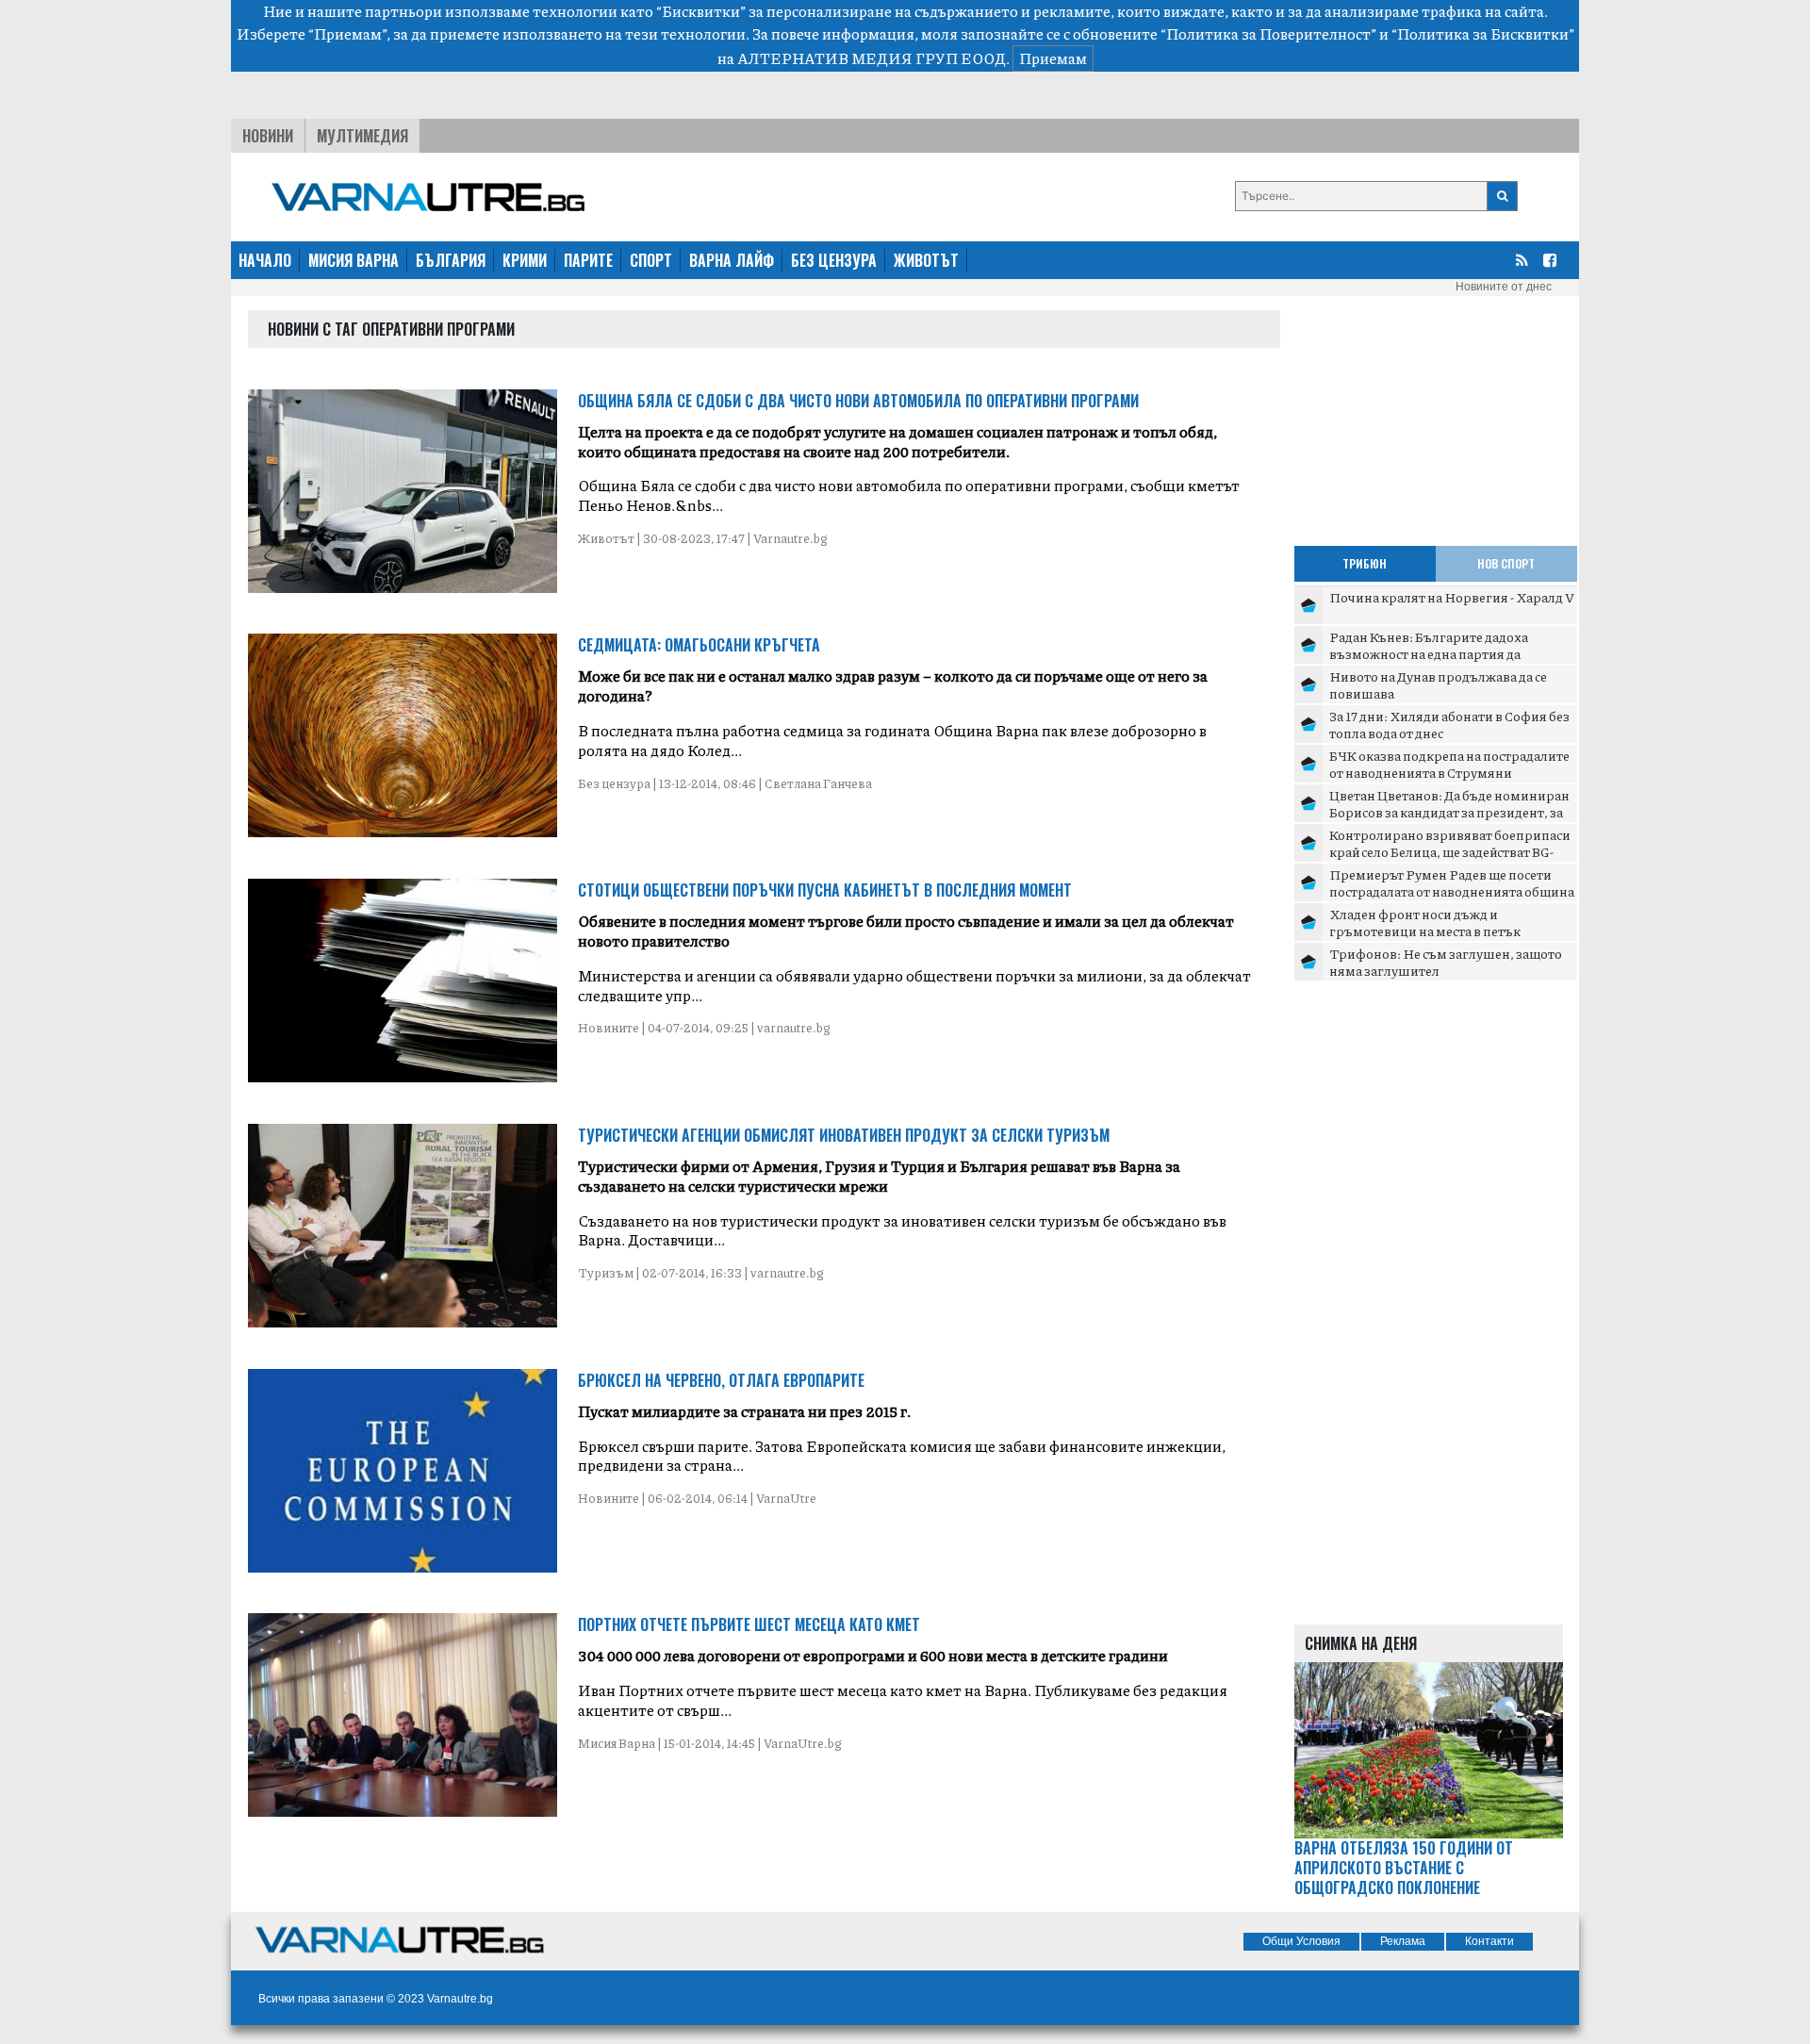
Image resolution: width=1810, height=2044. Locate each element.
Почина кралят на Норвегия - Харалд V (1452, 597)
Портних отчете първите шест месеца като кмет (749, 1624)
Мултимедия (362, 136)
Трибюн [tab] (1365, 563)
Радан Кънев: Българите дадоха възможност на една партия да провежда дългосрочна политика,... (1442, 653)
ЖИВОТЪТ (926, 260)
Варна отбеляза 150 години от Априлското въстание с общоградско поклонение (1404, 1868)
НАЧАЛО (265, 260)
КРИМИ (525, 260)
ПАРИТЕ (588, 260)
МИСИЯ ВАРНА (354, 260)
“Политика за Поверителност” (1268, 33)
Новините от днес (1504, 287)
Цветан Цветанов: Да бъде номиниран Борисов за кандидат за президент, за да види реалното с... (1449, 811)
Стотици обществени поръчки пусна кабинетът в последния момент (825, 890)
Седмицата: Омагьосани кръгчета (699, 645)
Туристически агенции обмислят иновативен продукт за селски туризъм (844, 1135)
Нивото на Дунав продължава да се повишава (1438, 684)
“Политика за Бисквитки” (1483, 33)
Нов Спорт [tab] (1506, 563)
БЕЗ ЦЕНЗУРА (834, 260)
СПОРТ (651, 260)
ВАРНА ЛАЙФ (732, 260)
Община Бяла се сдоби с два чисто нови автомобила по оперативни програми (858, 401)
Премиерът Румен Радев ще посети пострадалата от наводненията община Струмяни (1452, 890)
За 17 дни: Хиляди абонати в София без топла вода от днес (1449, 724)
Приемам (1053, 58)
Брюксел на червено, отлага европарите (721, 1380)
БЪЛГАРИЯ (451, 260)
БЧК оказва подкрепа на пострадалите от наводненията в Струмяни (1449, 764)
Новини (268, 136)
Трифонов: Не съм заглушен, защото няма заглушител (1446, 962)
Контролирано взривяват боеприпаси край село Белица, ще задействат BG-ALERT (1450, 851)
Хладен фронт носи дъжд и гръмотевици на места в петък (1425, 922)
